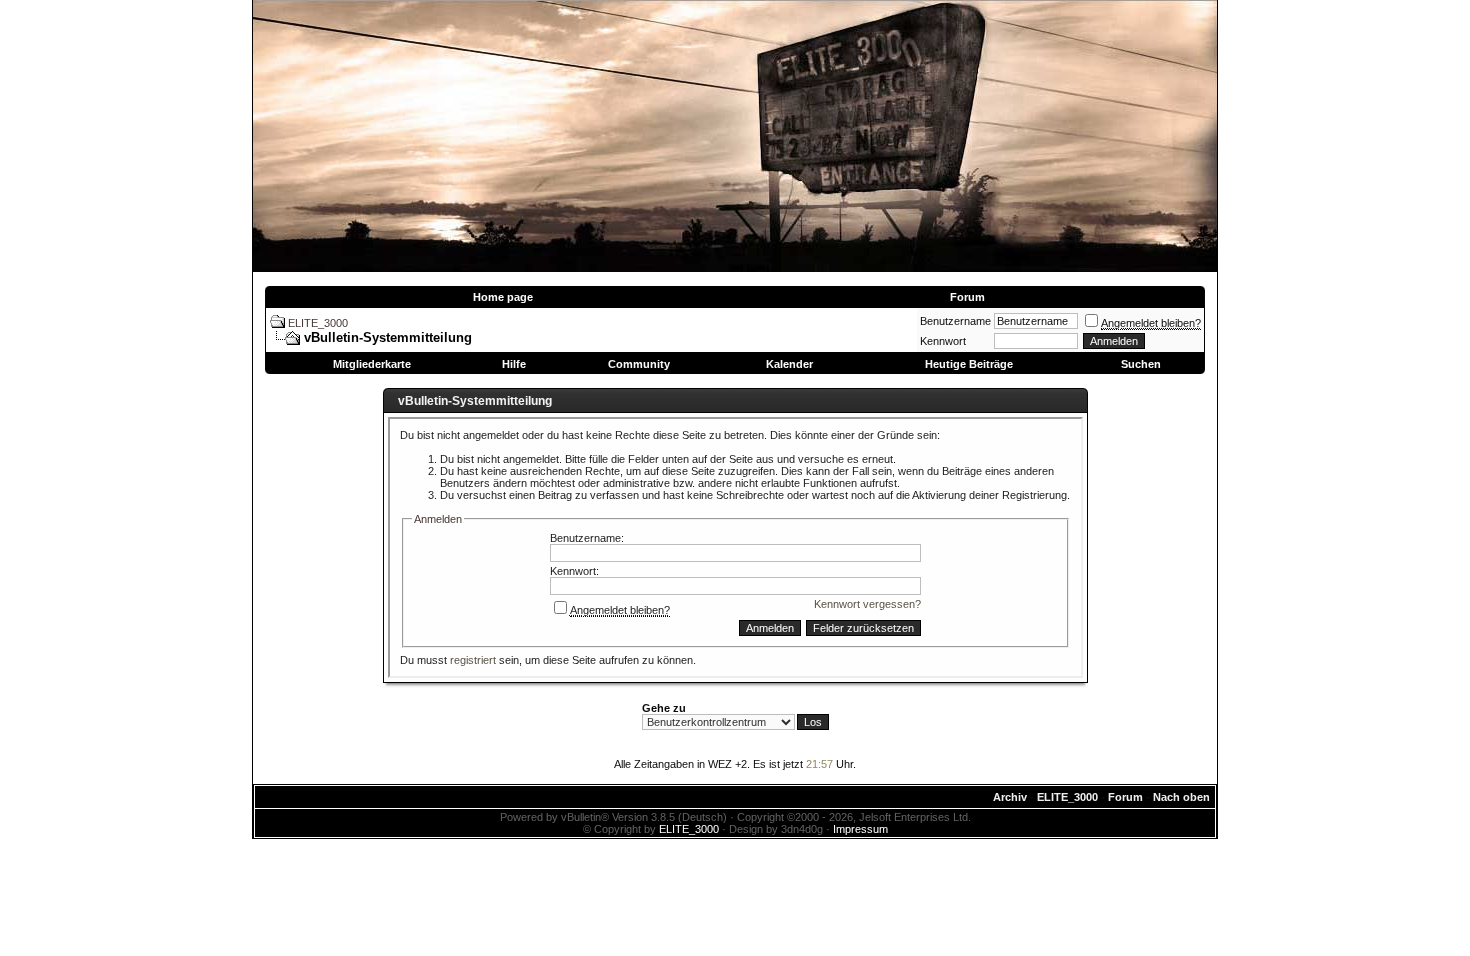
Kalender (789, 364)
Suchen (1141, 364)
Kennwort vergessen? (867, 604)
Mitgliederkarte (372, 364)
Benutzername (955, 321)
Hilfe (514, 364)
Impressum (860, 829)
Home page (503, 297)
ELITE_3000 (318, 323)
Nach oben (1181, 797)
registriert (473, 660)
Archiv (1010, 797)
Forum (967, 297)
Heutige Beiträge (969, 364)
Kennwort (943, 341)
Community (639, 364)
